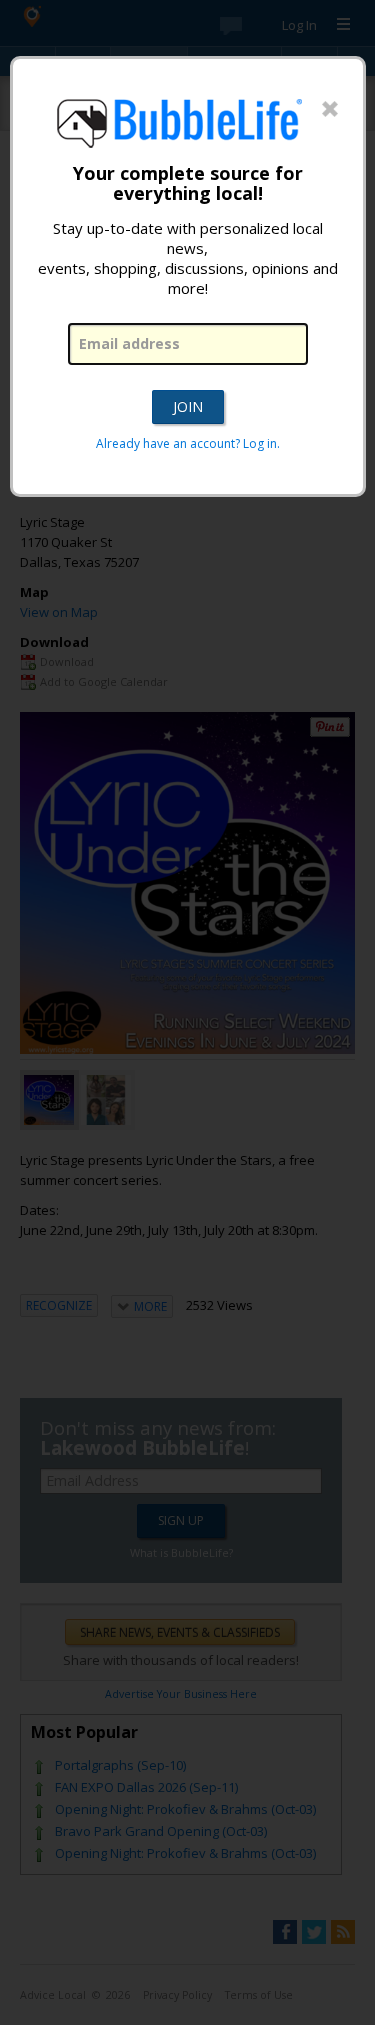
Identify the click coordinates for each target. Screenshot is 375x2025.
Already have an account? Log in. (188, 443)
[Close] (330, 110)
